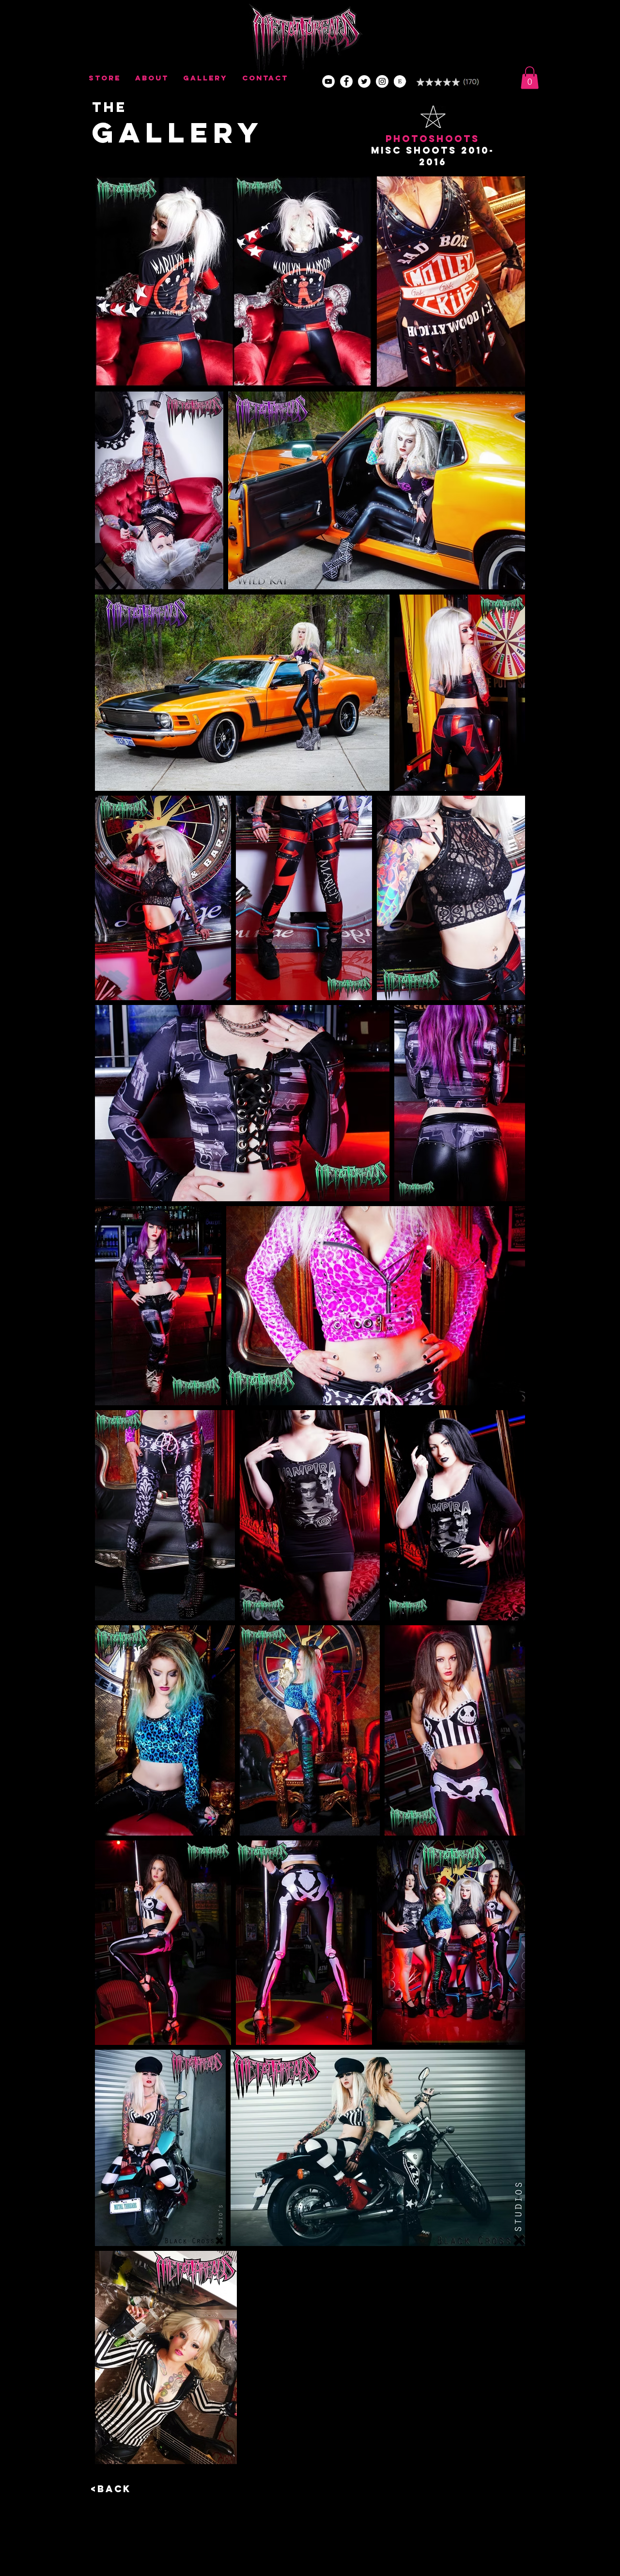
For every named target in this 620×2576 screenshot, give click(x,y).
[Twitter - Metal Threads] (364, 81)
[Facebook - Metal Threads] (346, 81)
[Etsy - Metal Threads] (400, 81)
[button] (530, 78)
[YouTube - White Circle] (328, 81)
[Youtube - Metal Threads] (382, 81)
